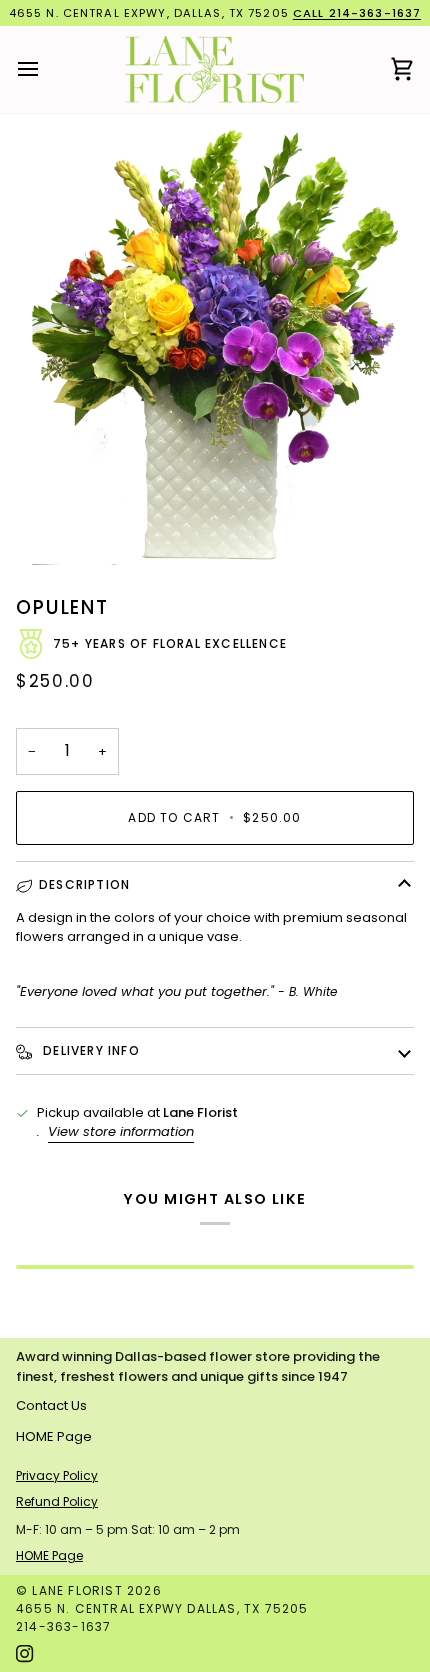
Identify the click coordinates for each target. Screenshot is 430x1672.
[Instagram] (25, 1654)
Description (84, 884)
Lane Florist (77, 1590)
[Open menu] (46, 70)
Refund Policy (57, 1501)
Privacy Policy (57, 1475)
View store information (121, 1131)
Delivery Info (89, 1050)
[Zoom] (215, 346)
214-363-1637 (63, 1626)
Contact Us (51, 1405)
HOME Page (54, 1436)
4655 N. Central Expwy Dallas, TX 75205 (162, 1608)
